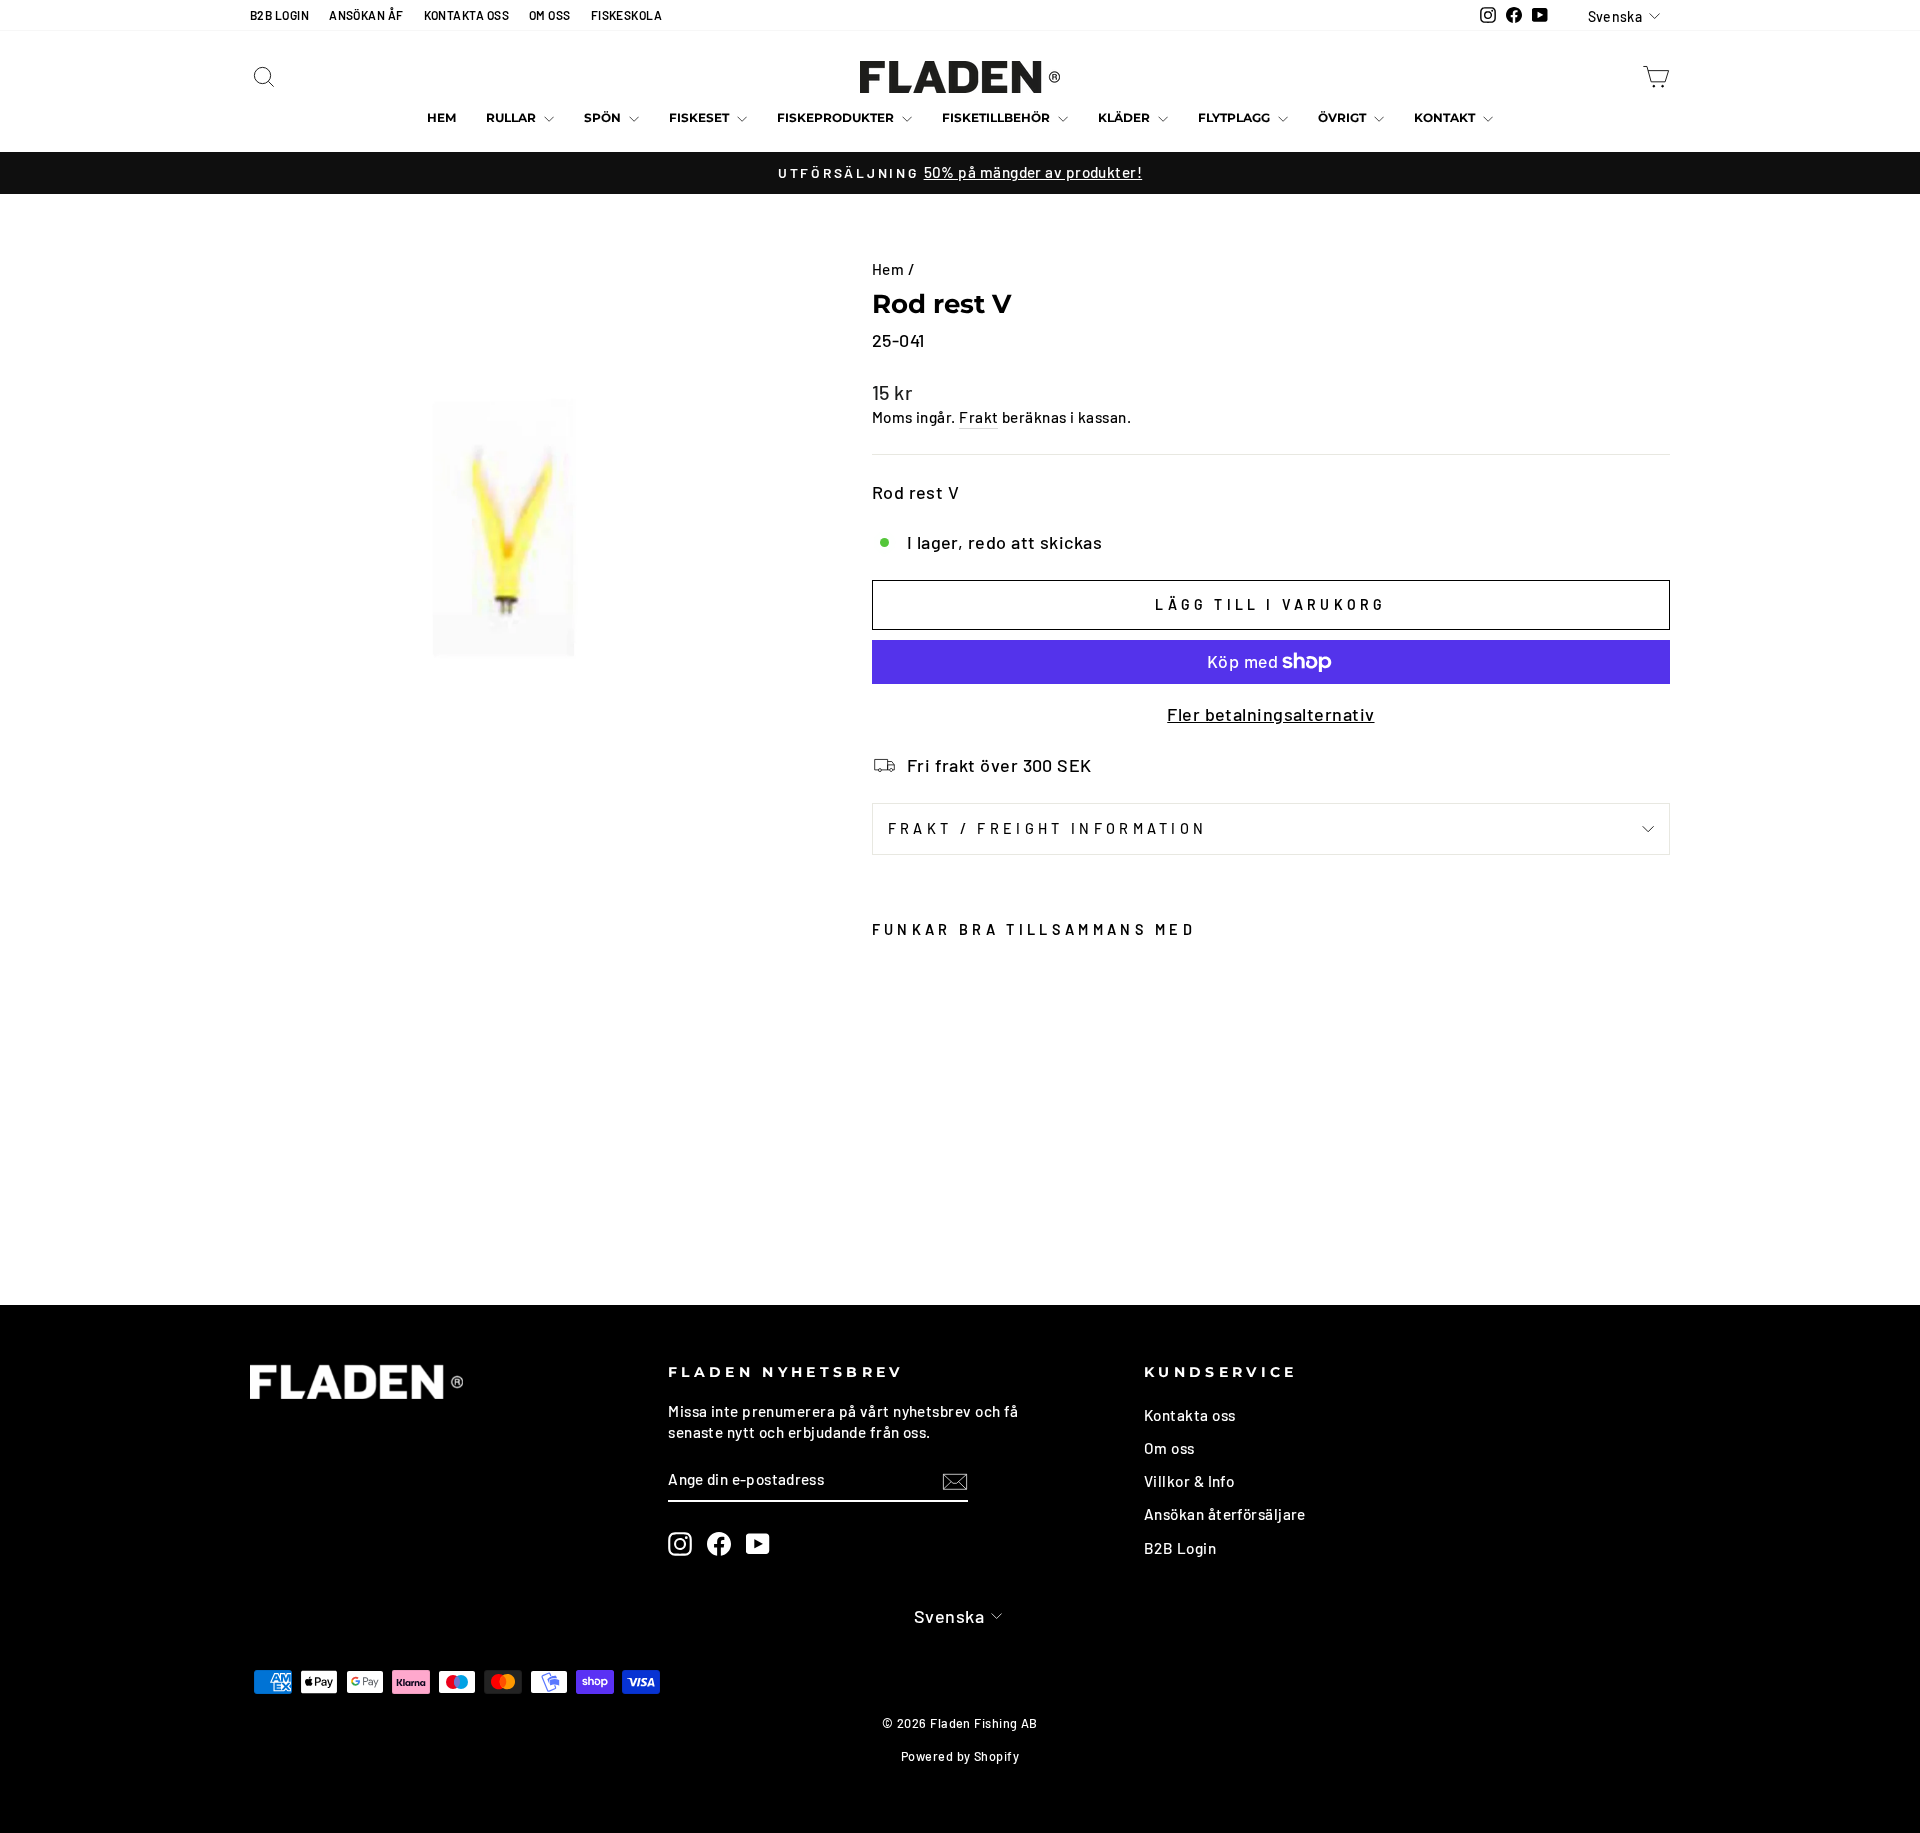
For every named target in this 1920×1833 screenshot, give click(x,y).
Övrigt (1343, 117)
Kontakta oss (1189, 1415)
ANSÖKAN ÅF (366, 15)
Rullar (512, 117)
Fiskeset (700, 117)
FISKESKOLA (627, 15)
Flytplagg (1235, 117)
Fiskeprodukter (837, 117)
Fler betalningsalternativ (1270, 714)
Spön (604, 117)
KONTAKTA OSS (466, 15)
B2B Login (1180, 1548)
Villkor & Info (1189, 1481)
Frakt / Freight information (1048, 828)
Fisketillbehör (997, 117)
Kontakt (1446, 117)
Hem (441, 117)
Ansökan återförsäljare (1225, 1514)
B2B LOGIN (279, 15)
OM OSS (550, 15)
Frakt (978, 417)
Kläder (1125, 117)
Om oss (1169, 1448)
